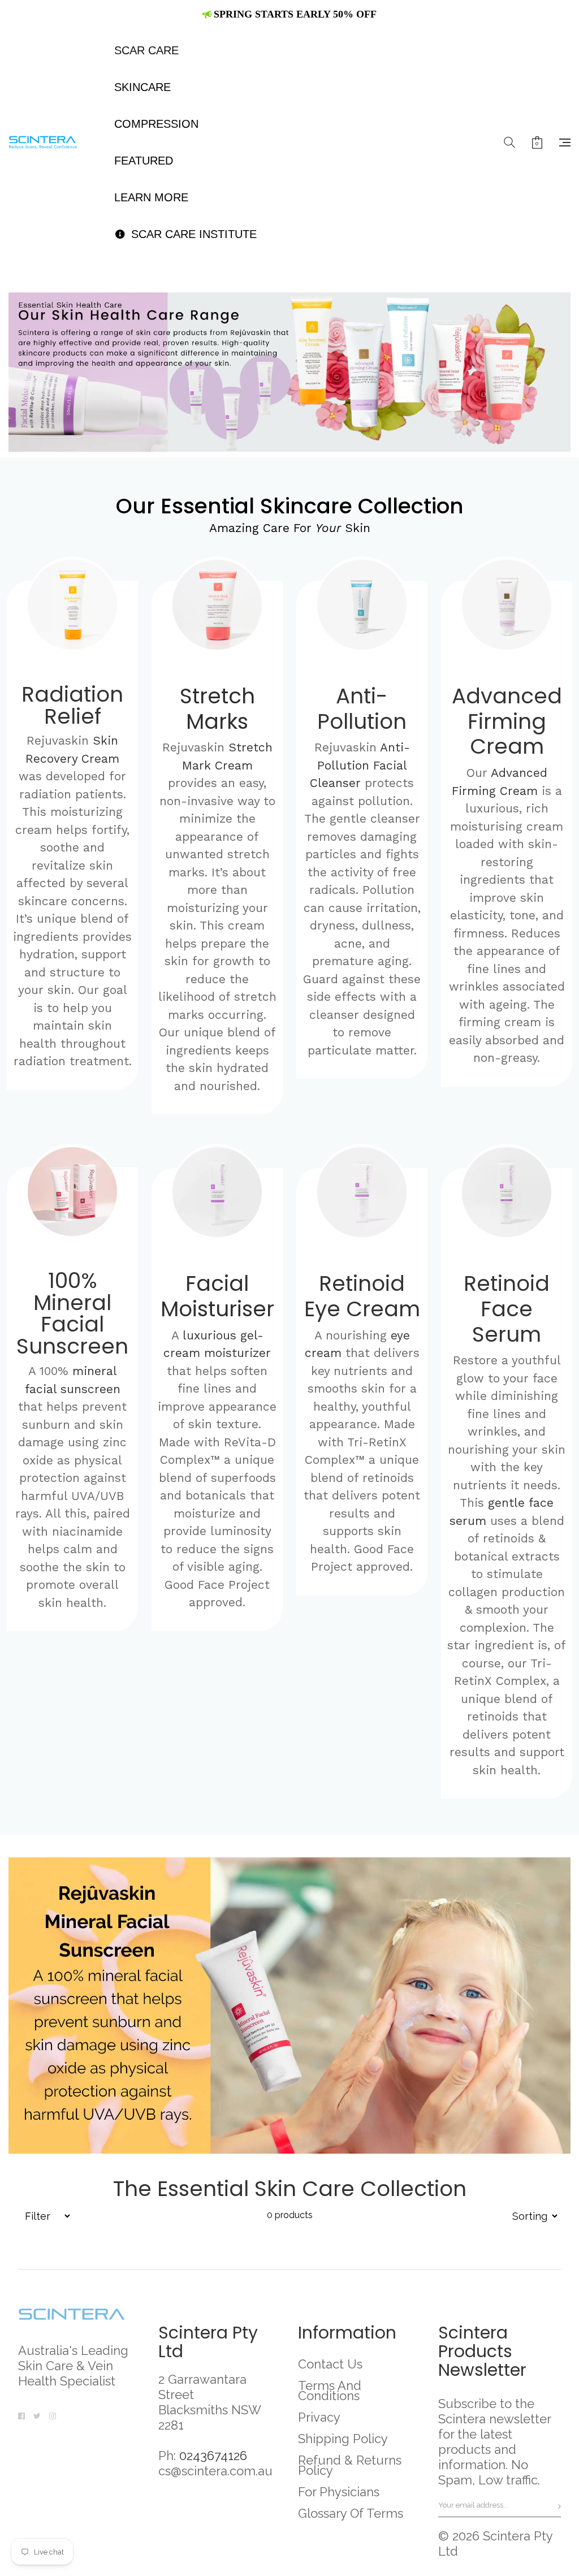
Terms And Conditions (330, 2391)
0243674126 (213, 2456)
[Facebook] (21, 2414)
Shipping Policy (343, 2439)
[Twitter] (37, 2414)
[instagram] (53, 2414)
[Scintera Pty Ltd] (48, 142)
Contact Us (330, 2364)
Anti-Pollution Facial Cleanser (360, 765)
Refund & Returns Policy (350, 2465)
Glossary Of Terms (351, 2513)
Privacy (319, 2417)
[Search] (509, 142)
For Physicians (339, 2492)
